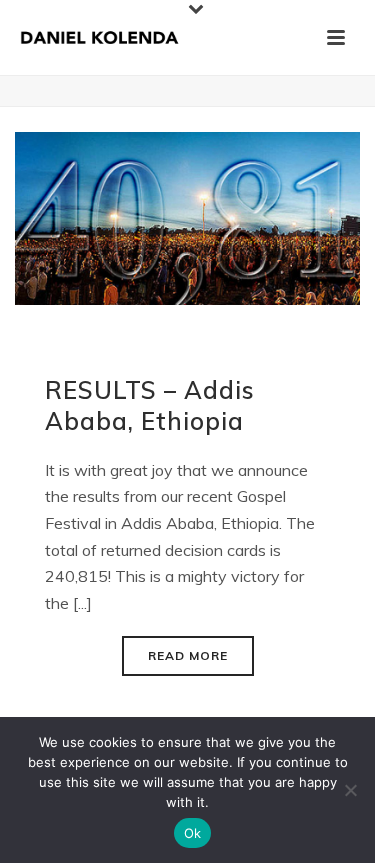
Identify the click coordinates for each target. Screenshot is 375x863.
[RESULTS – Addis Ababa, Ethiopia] (187, 216)
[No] (350, 790)
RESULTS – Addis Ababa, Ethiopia (150, 405)
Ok (193, 833)
